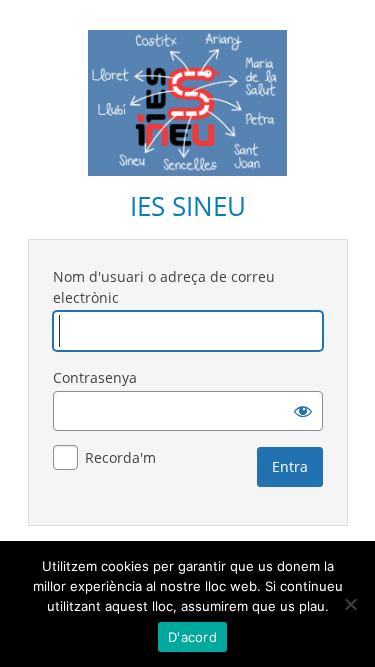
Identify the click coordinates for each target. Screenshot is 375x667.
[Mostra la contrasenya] (303, 411)
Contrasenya (95, 377)
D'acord (192, 637)
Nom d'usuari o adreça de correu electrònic (164, 287)
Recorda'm (120, 457)
